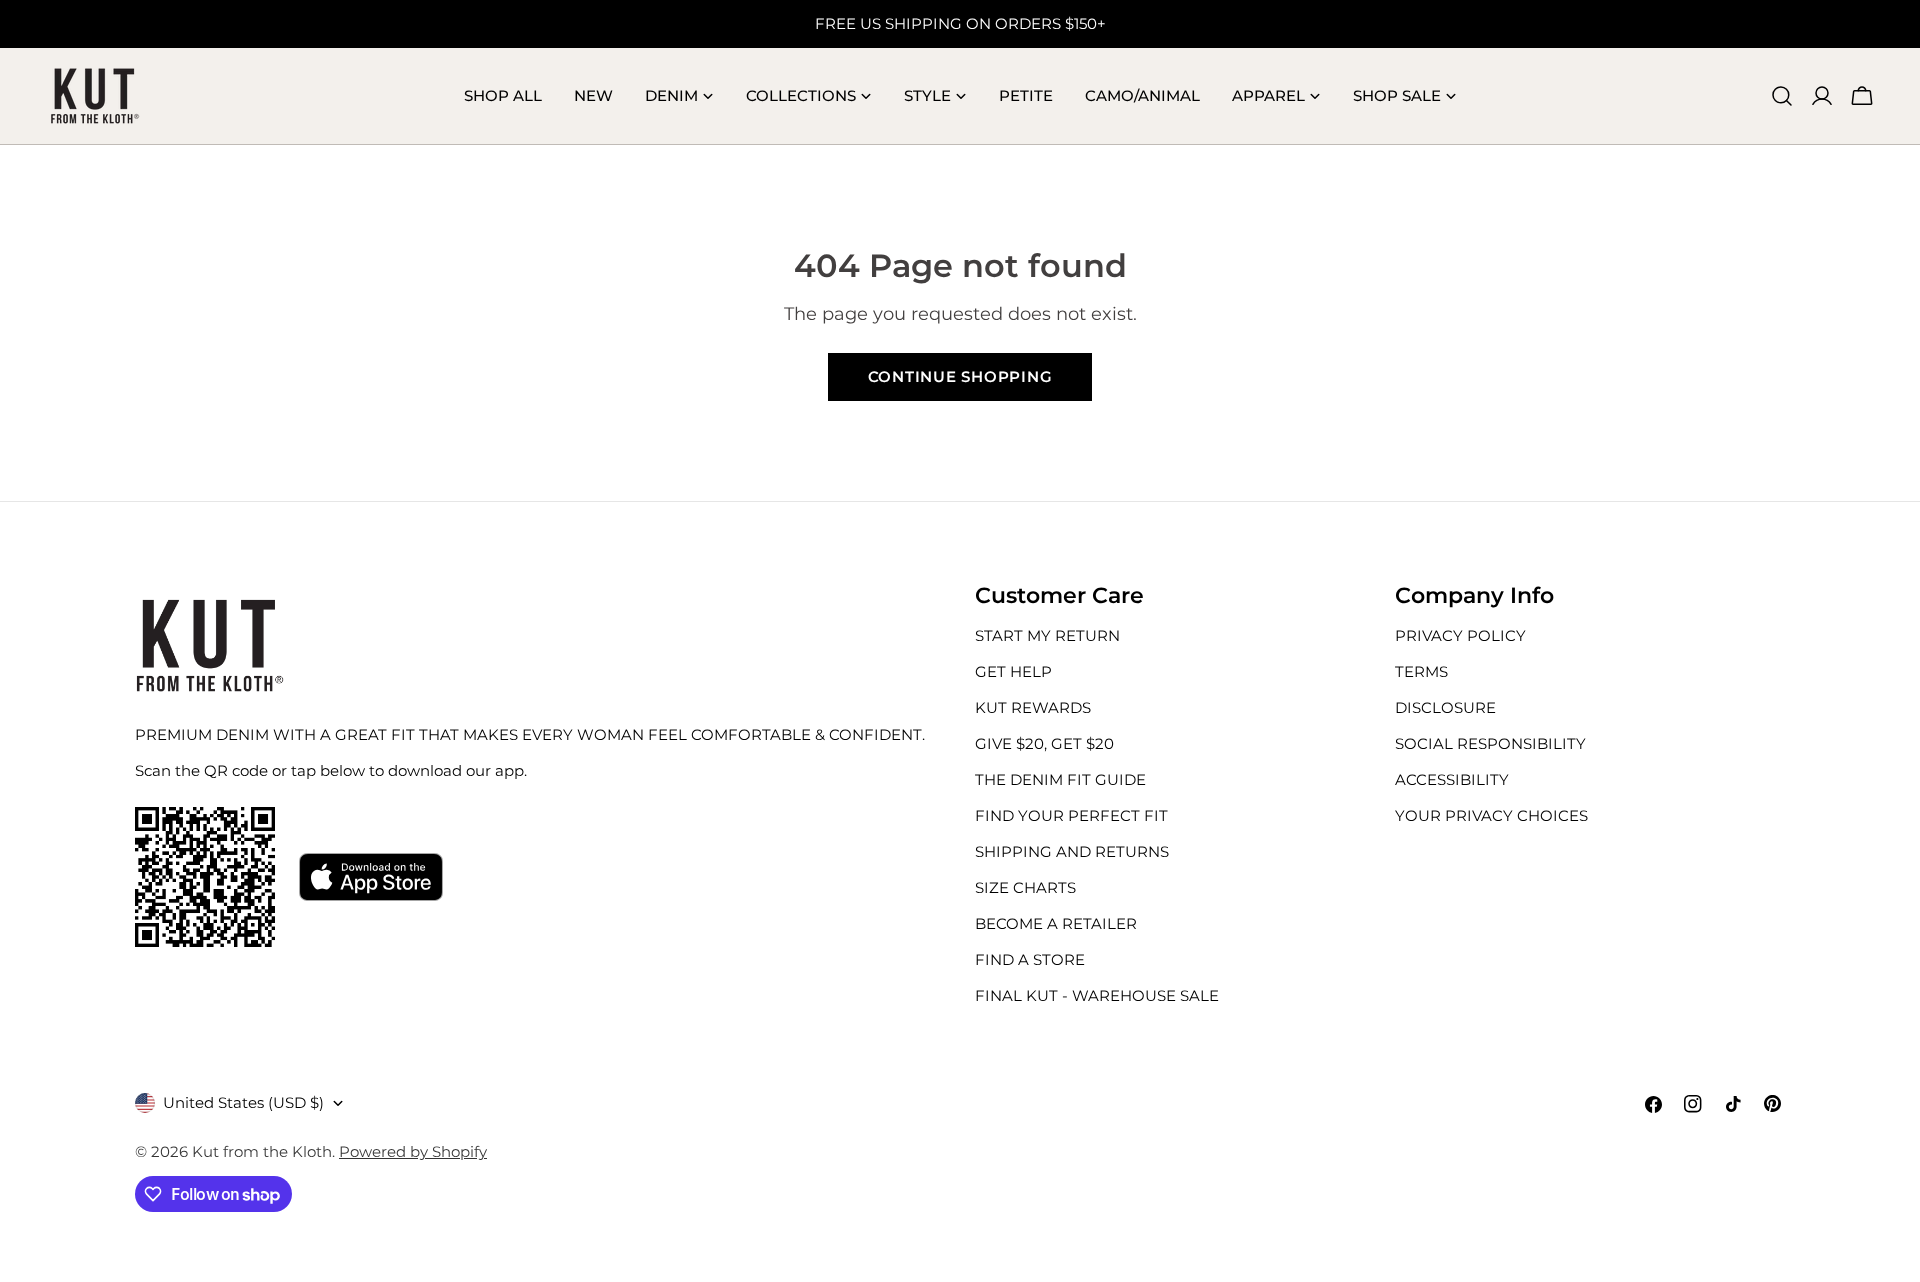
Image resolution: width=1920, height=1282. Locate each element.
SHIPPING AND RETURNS (1072, 851)
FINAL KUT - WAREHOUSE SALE (1097, 995)
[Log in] (1822, 96)
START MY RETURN (1047, 635)
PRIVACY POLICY (1460, 635)
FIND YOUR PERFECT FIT (1071, 815)
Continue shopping (960, 376)
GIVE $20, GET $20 (1044, 743)
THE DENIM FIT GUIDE (1060, 779)
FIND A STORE (1030, 959)
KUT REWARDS (1033, 707)
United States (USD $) (243, 1102)
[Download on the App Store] (371, 877)
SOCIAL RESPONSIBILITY (1490, 743)
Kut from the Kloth (262, 1151)
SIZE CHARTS (1025, 887)
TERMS (1421, 671)
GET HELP (1013, 671)
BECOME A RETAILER (1056, 923)
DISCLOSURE (1445, 707)
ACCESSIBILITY (1452, 779)
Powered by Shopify (413, 1151)
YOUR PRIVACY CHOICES (1491, 815)
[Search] (1782, 96)
